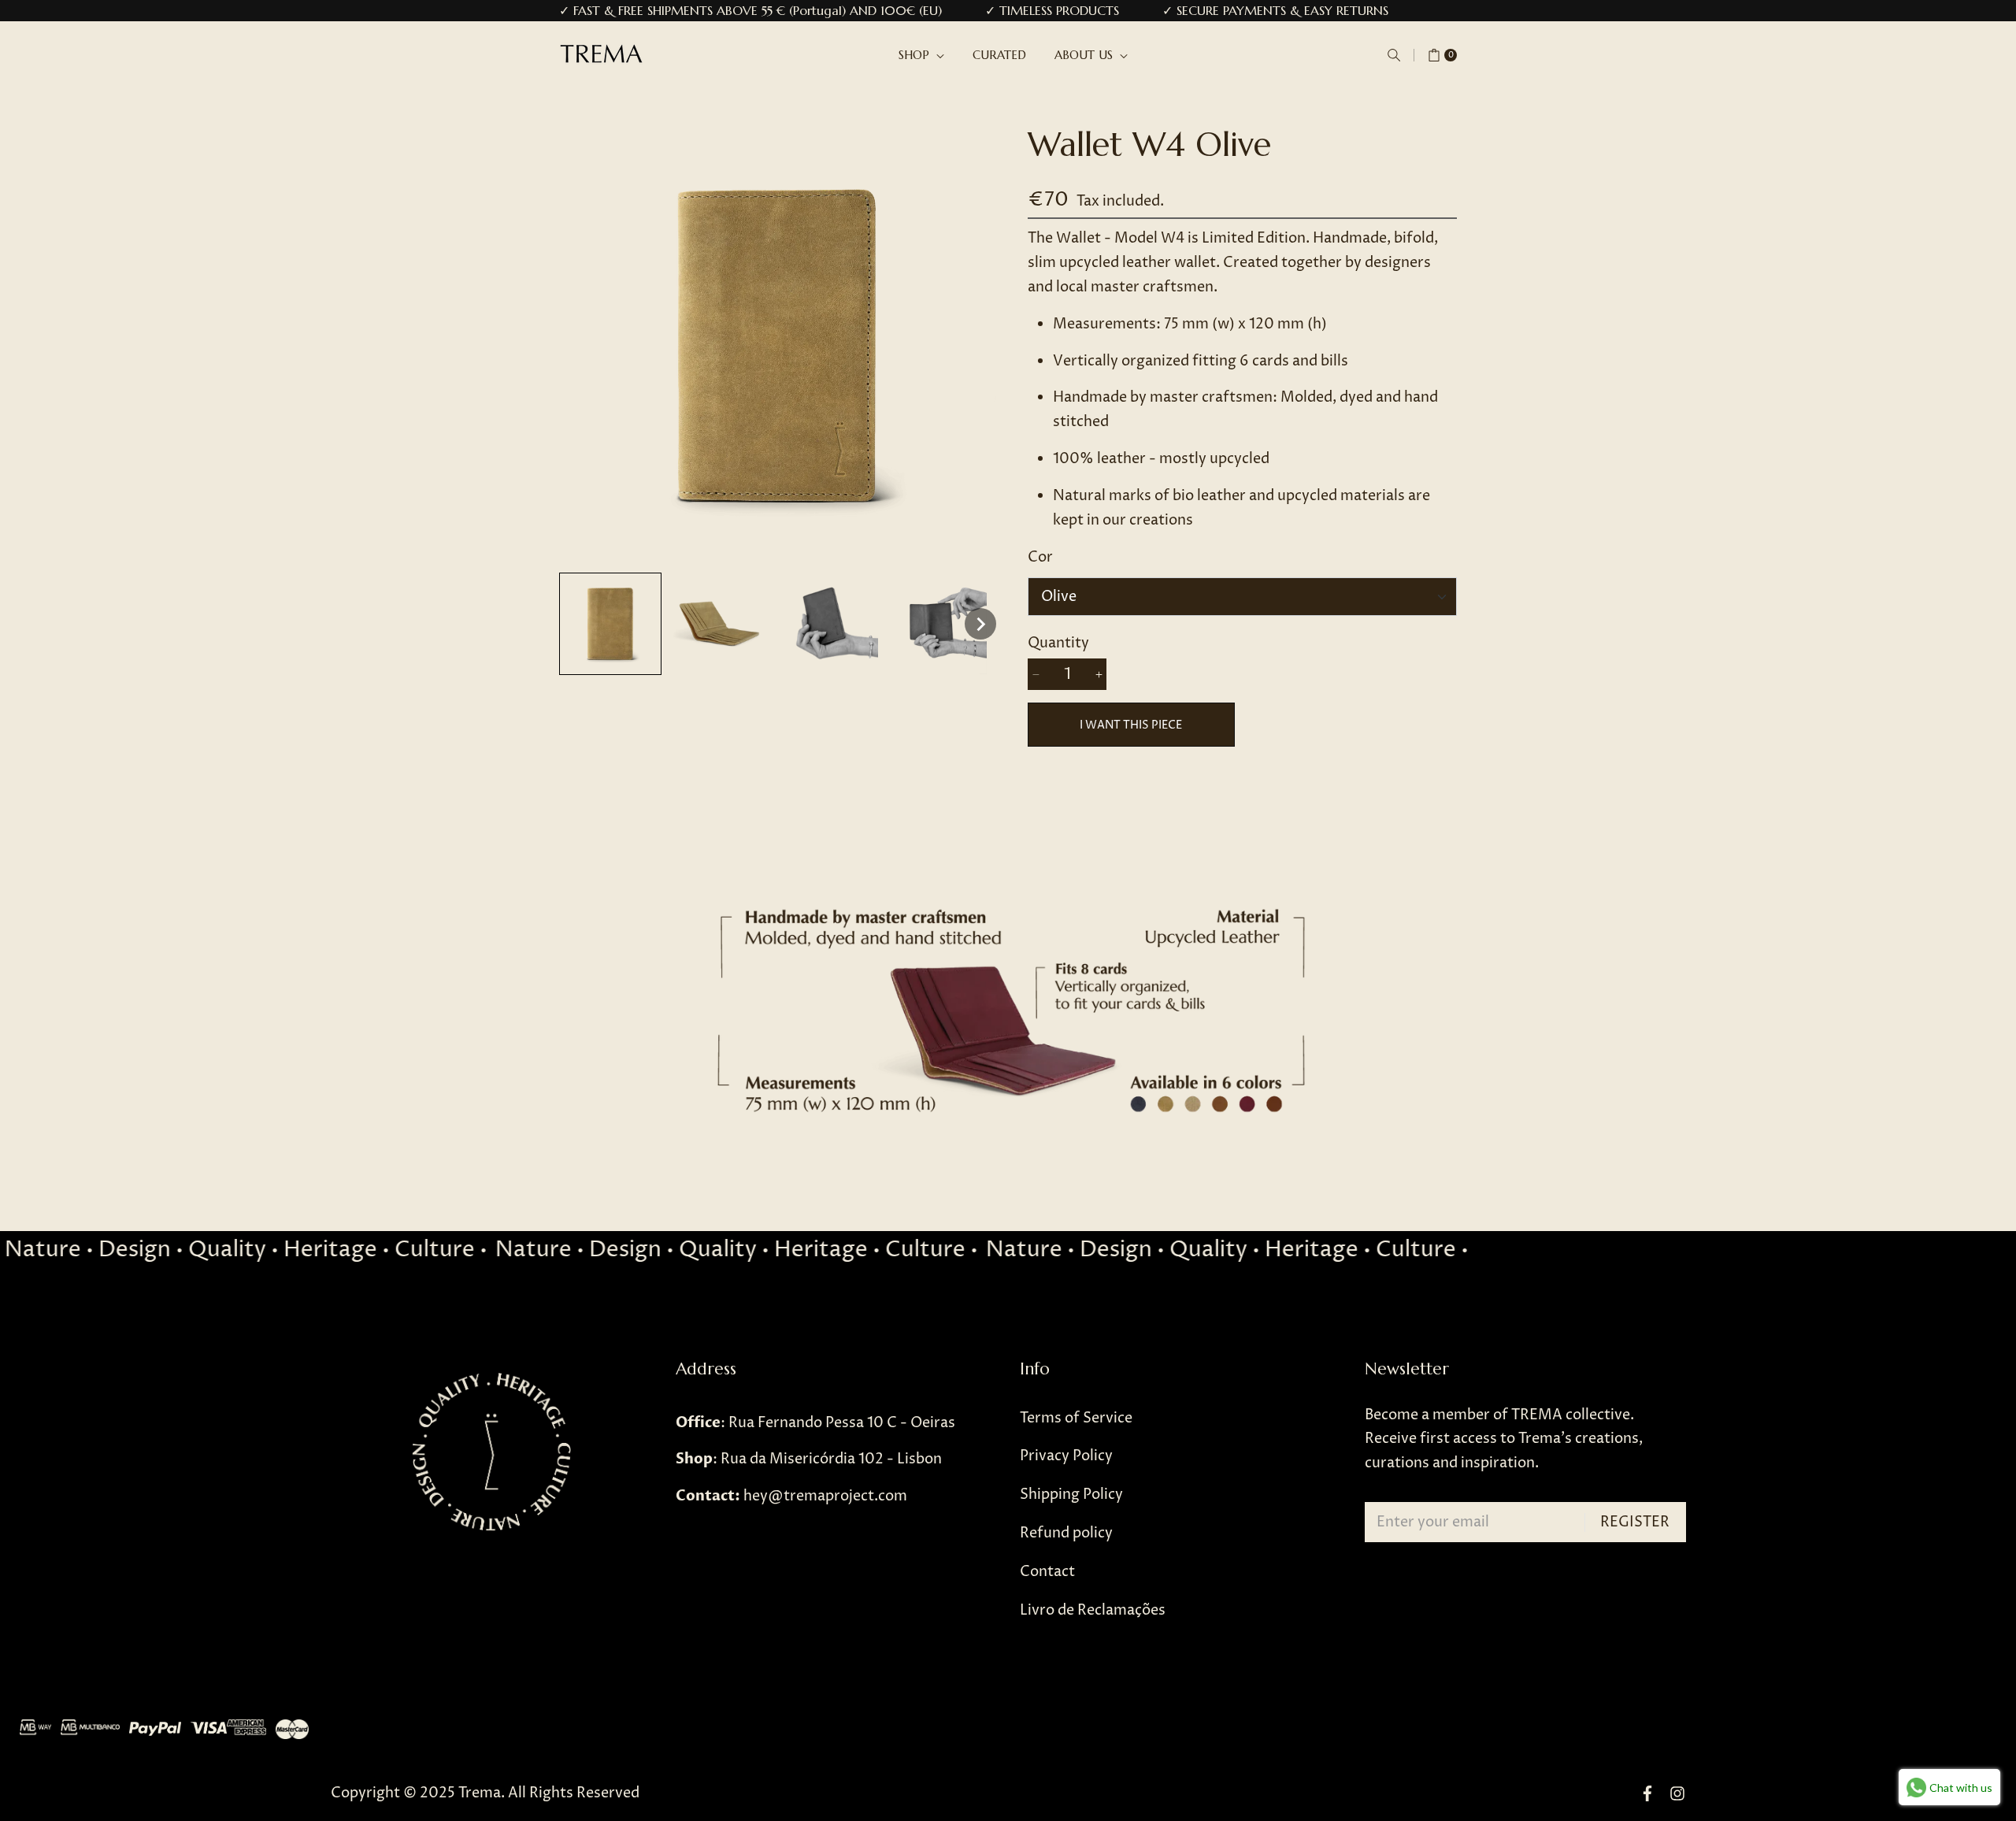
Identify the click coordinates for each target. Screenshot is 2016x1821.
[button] (1394, 55)
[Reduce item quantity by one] (1036, 674)
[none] (610, 624)
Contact (1047, 1572)
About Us (1086, 55)
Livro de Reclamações (1093, 1610)
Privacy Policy (1066, 1456)
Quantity (1058, 643)
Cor (1040, 557)
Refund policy (1066, 1533)
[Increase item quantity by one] (1099, 674)
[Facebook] (1647, 1794)
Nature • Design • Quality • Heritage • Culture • (715, 1250)
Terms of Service (1076, 1418)
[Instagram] (1677, 1794)
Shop (916, 55)
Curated (999, 55)
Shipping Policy (1071, 1495)
